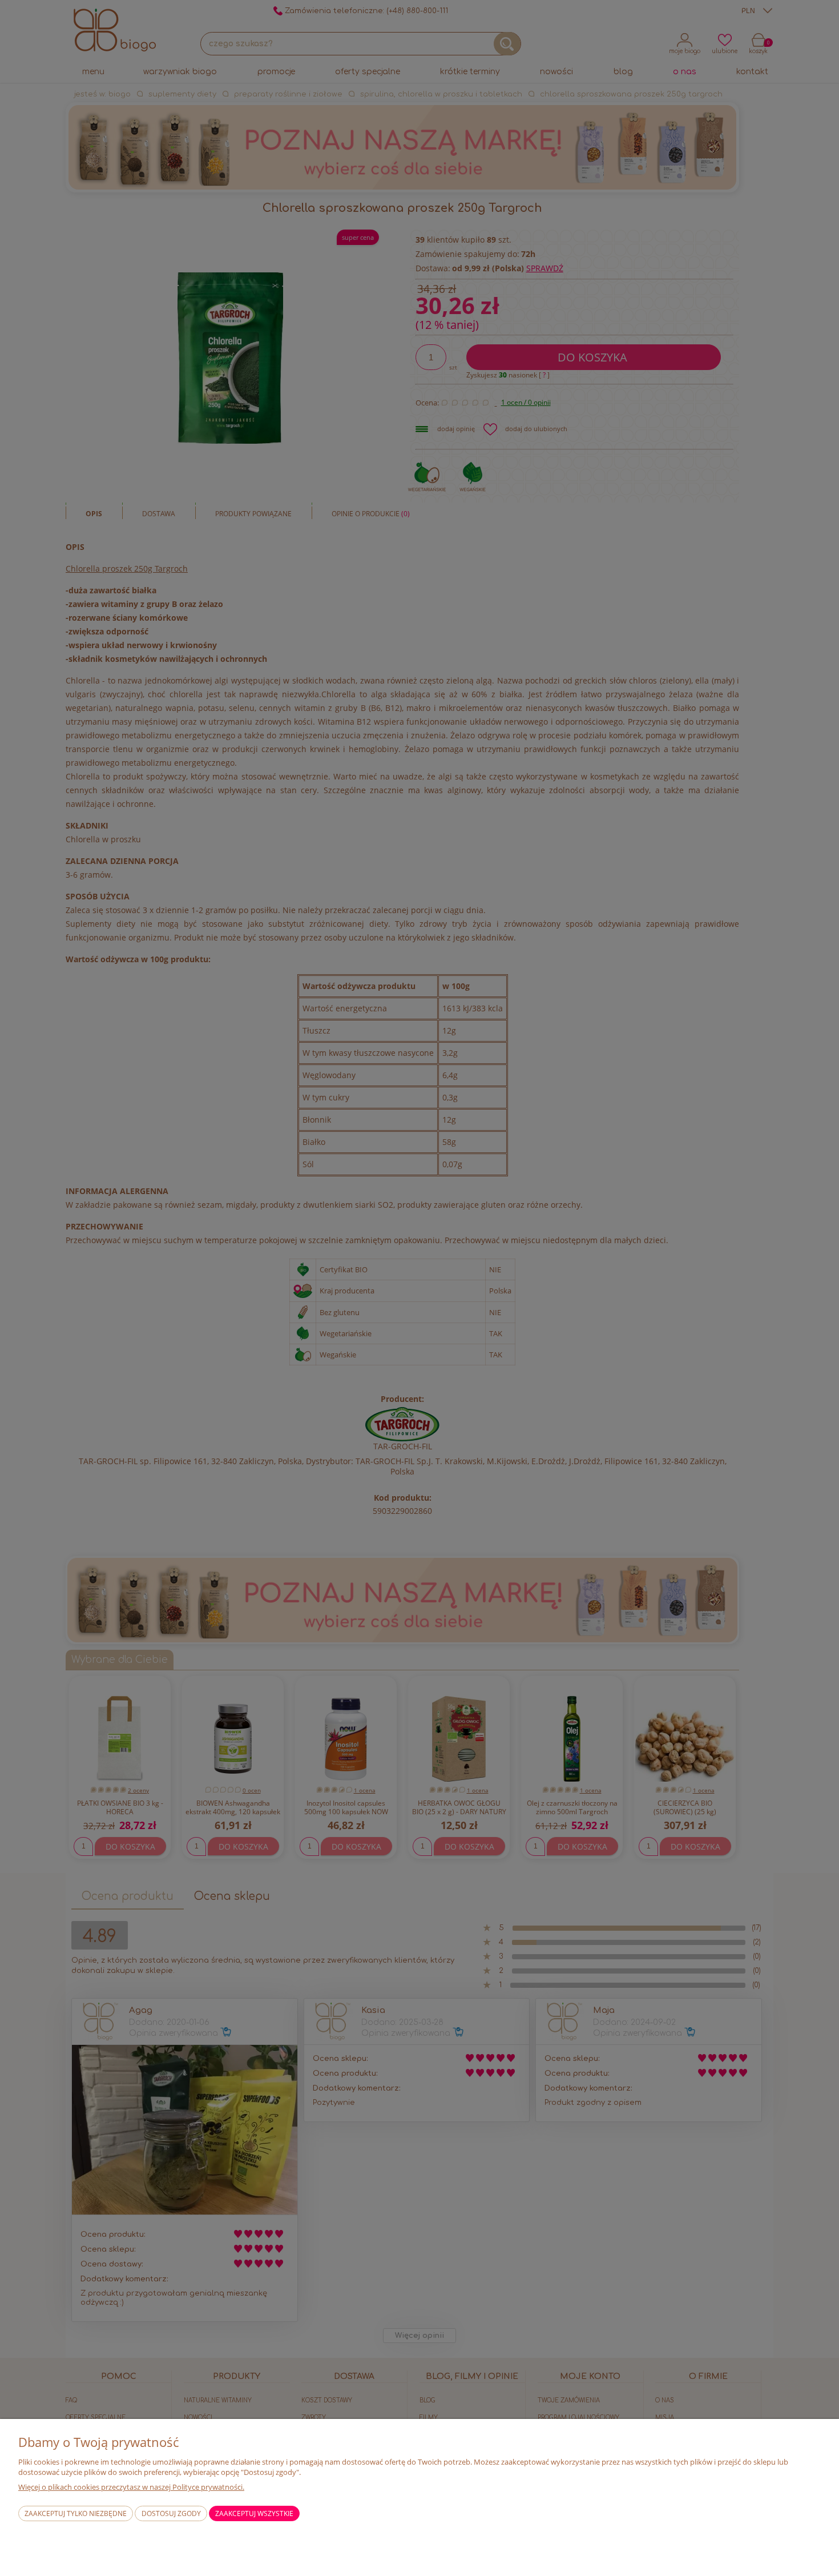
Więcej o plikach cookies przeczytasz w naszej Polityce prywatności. (131, 2487)
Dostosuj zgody (171, 2513)
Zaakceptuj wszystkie (254, 2513)
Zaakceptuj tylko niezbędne (76, 2513)
